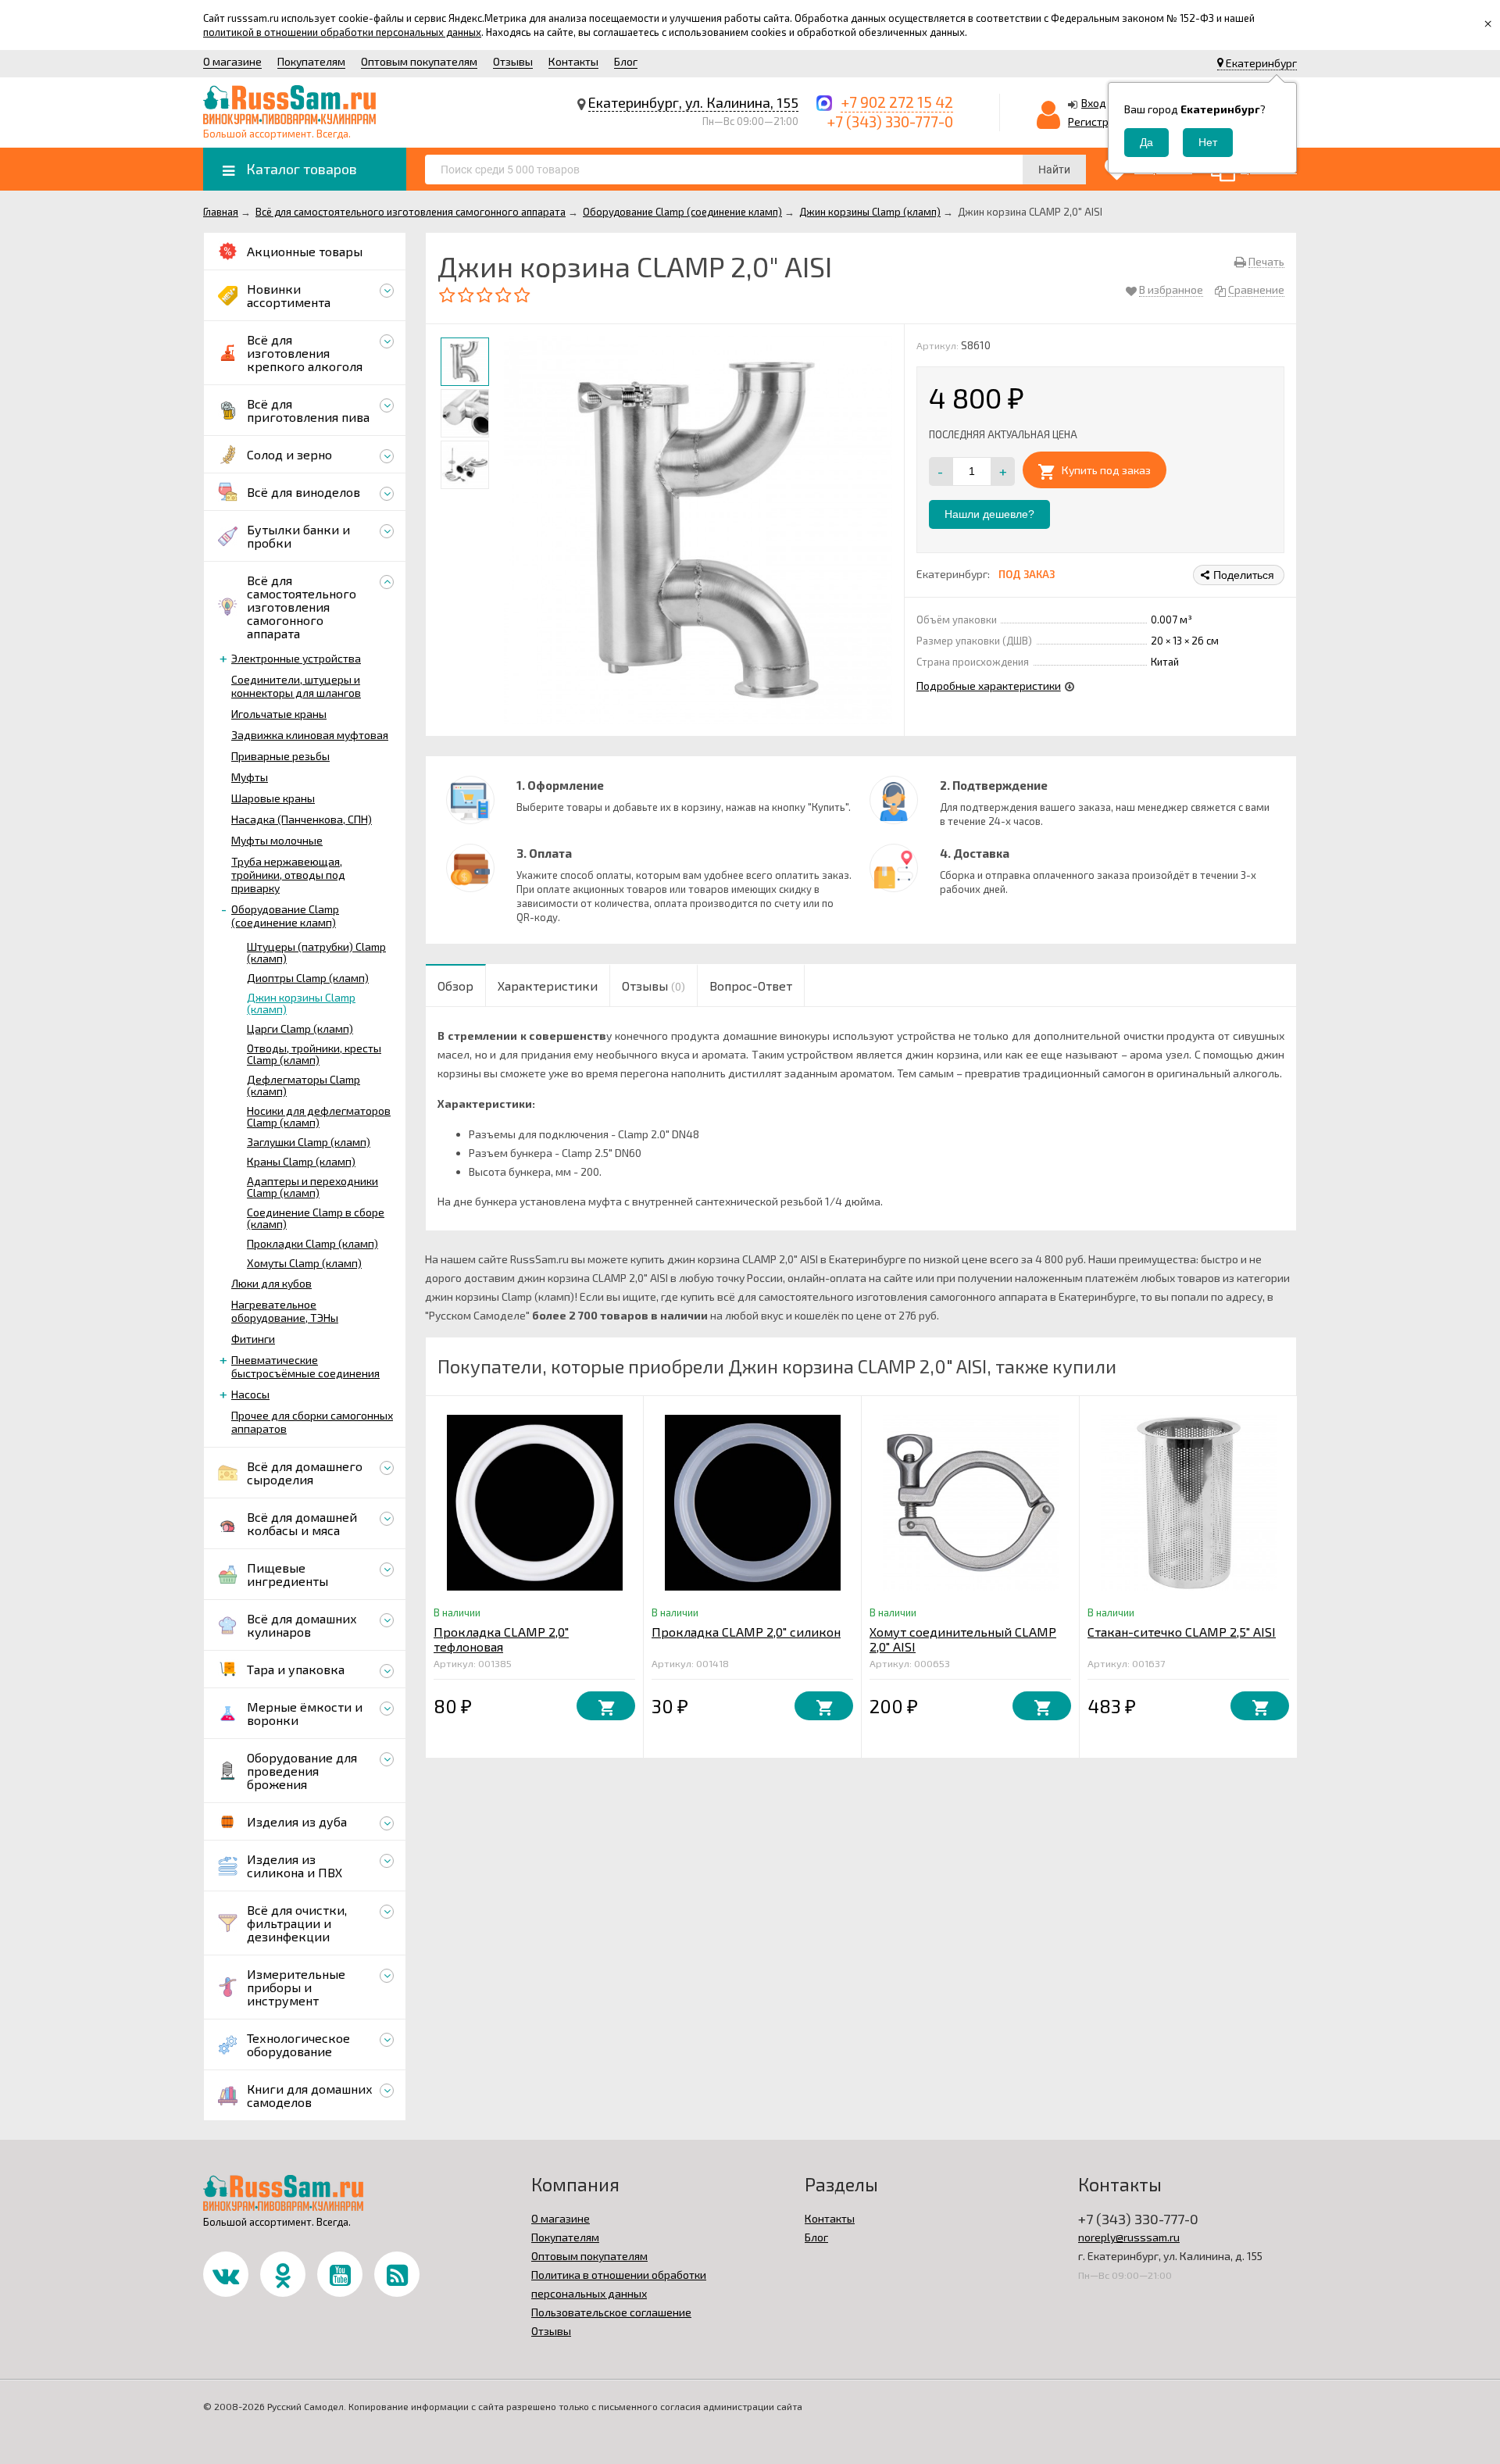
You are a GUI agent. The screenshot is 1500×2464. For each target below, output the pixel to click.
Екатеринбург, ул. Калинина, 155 (693, 102)
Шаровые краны (273, 798)
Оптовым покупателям (419, 61)
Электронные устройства (296, 658)
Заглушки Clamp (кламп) (309, 1142)
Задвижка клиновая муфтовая (310, 735)
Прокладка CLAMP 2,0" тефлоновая (501, 1639)
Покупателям (311, 61)
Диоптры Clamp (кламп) (308, 978)
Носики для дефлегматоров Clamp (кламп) (319, 1116)
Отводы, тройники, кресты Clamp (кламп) (314, 1054)
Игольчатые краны (279, 714)
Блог (626, 61)
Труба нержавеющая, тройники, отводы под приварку (288, 875)
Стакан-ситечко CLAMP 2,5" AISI (1182, 1632)
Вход (1094, 103)
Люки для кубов (271, 1283)
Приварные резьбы (280, 756)
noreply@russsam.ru (1129, 2237)
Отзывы (513, 61)
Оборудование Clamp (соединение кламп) (285, 916)
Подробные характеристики (989, 686)
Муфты (250, 777)
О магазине (232, 61)
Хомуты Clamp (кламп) (304, 1263)
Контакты (573, 61)
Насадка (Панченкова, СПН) (302, 819)
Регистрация (1101, 121)
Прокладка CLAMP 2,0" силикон (746, 1632)
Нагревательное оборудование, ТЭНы (285, 1311)
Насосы (250, 1394)
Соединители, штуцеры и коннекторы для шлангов (296, 686)
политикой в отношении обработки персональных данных (342, 32)
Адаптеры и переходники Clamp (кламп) (312, 1187)
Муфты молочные (277, 840)
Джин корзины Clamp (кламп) (301, 1003)
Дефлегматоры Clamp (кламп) (304, 1085)
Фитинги (253, 1339)
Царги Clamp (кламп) (300, 1028)
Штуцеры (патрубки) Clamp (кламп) (316, 952)
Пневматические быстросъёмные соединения (305, 1366)
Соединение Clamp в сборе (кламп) (316, 1218)
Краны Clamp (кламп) (301, 1161)
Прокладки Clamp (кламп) (312, 1243)
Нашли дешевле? (989, 514)
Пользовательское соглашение (611, 2312)
